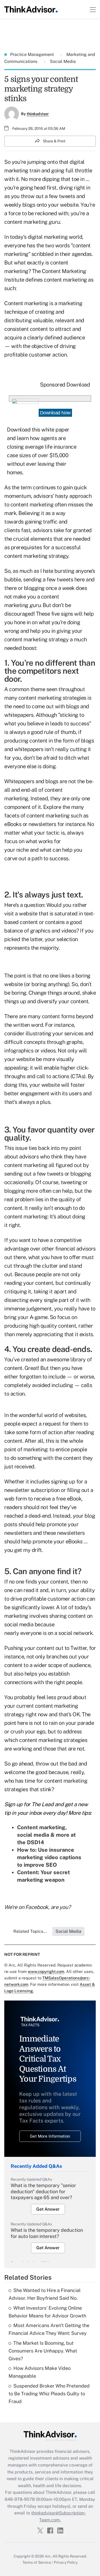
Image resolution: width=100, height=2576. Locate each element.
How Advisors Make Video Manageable (40, 2372)
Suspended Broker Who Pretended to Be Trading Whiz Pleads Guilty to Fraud (49, 2394)
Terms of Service (37, 2562)
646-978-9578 (20, 2499)
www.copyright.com (46, 1971)
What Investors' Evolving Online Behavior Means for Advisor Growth (47, 2312)
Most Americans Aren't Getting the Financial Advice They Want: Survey (49, 2329)
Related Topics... (30, 1931)
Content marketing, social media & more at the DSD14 (46, 1835)
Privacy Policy (66, 2562)
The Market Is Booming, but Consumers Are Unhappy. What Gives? (43, 2351)
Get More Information (50, 2136)
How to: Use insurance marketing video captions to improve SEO (49, 1857)
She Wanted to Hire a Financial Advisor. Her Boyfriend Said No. (45, 2294)
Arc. (48, 2556)
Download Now (55, 413)
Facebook (37, 1907)
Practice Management (33, 54)
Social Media (62, 61)
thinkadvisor (38, 114)
